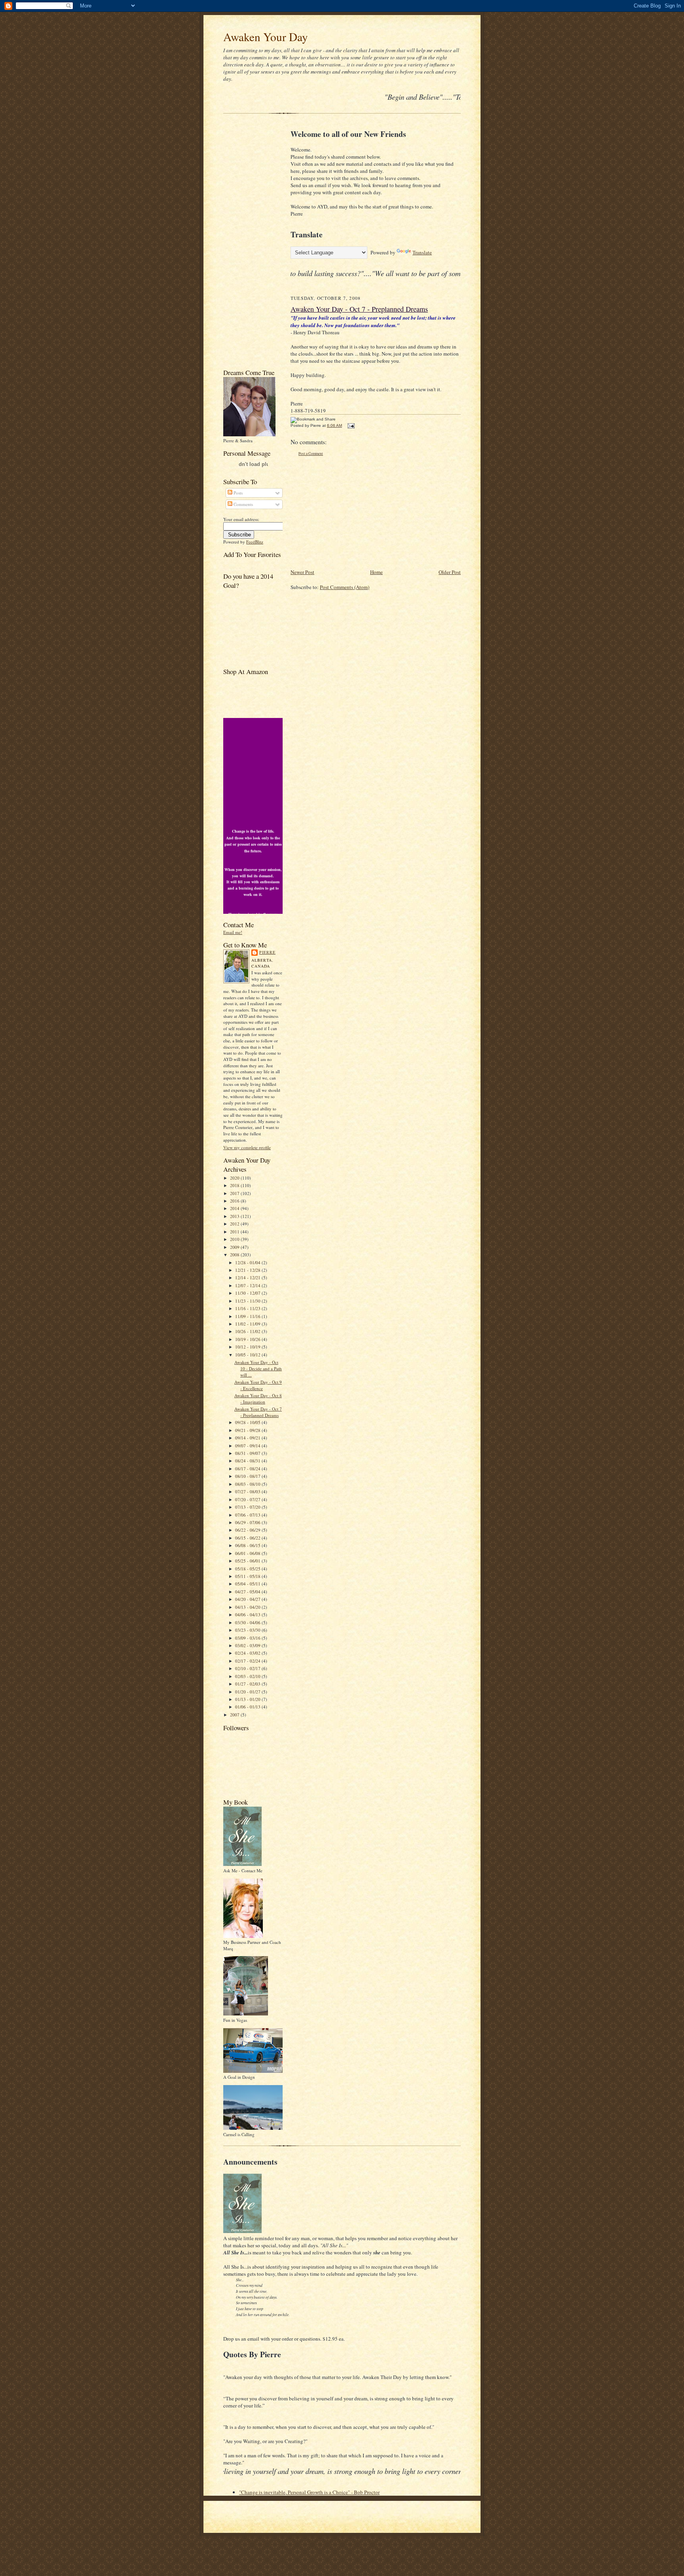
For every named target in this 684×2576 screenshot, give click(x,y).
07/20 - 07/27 (248, 1499)
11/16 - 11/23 (248, 1308)
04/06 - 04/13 (248, 1615)
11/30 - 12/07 (248, 1293)
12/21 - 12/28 (248, 1270)
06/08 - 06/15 (248, 1545)
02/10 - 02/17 (248, 1668)
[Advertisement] (247, 243)
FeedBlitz (255, 542)
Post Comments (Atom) (345, 587)
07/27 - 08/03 (248, 1492)
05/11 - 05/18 (248, 1576)
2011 (235, 1232)
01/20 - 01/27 (248, 1692)
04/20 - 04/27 (248, 1599)
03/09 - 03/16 (248, 1638)
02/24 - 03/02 (248, 1653)
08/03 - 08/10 (248, 1484)
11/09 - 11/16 (248, 1316)
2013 (235, 1216)
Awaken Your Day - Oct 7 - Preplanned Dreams (258, 1412)
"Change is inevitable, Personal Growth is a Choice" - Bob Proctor (309, 2492)
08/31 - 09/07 (248, 1453)
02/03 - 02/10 (248, 1676)
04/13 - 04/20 (248, 1607)
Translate (422, 252)
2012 (235, 1224)
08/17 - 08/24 (248, 1469)
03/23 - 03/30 (248, 1630)
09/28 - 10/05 (248, 1422)
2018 (235, 1185)
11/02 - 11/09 (248, 1324)
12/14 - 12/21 (248, 1278)
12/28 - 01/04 (248, 1262)
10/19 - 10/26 (248, 1339)
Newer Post (302, 572)
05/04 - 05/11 (248, 1584)
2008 (235, 1255)
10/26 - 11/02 (248, 1331)
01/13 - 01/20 (248, 1699)
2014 (235, 1208)
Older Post (450, 572)
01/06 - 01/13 (248, 1707)
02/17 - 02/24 (248, 1661)
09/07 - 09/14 (248, 1446)
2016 (235, 1201)
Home (376, 572)
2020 (235, 1178)
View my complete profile (247, 1147)
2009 (235, 1247)
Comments (243, 504)
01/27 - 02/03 (248, 1684)
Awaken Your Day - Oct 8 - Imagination (258, 1399)
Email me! (233, 932)
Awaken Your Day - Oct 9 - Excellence (258, 1385)
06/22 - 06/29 (248, 1530)
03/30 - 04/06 (248, 1622)
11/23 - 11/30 (248, 1301)
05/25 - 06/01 (248, 1561)
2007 (235, 1715)
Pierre (267, 952)
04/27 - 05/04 (248, 1592)
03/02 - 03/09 (248, 1645)
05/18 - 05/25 (248, 1569)
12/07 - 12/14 (248, 1285)
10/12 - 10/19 (248, 1347)
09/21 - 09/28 (248, 1430)
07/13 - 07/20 (248, 1507)
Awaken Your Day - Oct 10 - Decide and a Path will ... (258, 1368)
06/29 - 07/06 (248, 1522)
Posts (237, 493)
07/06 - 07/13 (248, 1515)
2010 (235, 1239)
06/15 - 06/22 (248, 1538)
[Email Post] (350, 425)
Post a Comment (311, 454)
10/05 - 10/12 (248, 1355)
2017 (235, 1193)
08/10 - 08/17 (248, 1476)
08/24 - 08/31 (248, 1461)
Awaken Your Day (266, 37)
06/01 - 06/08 (248, 1553)
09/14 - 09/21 (248, 1438)
